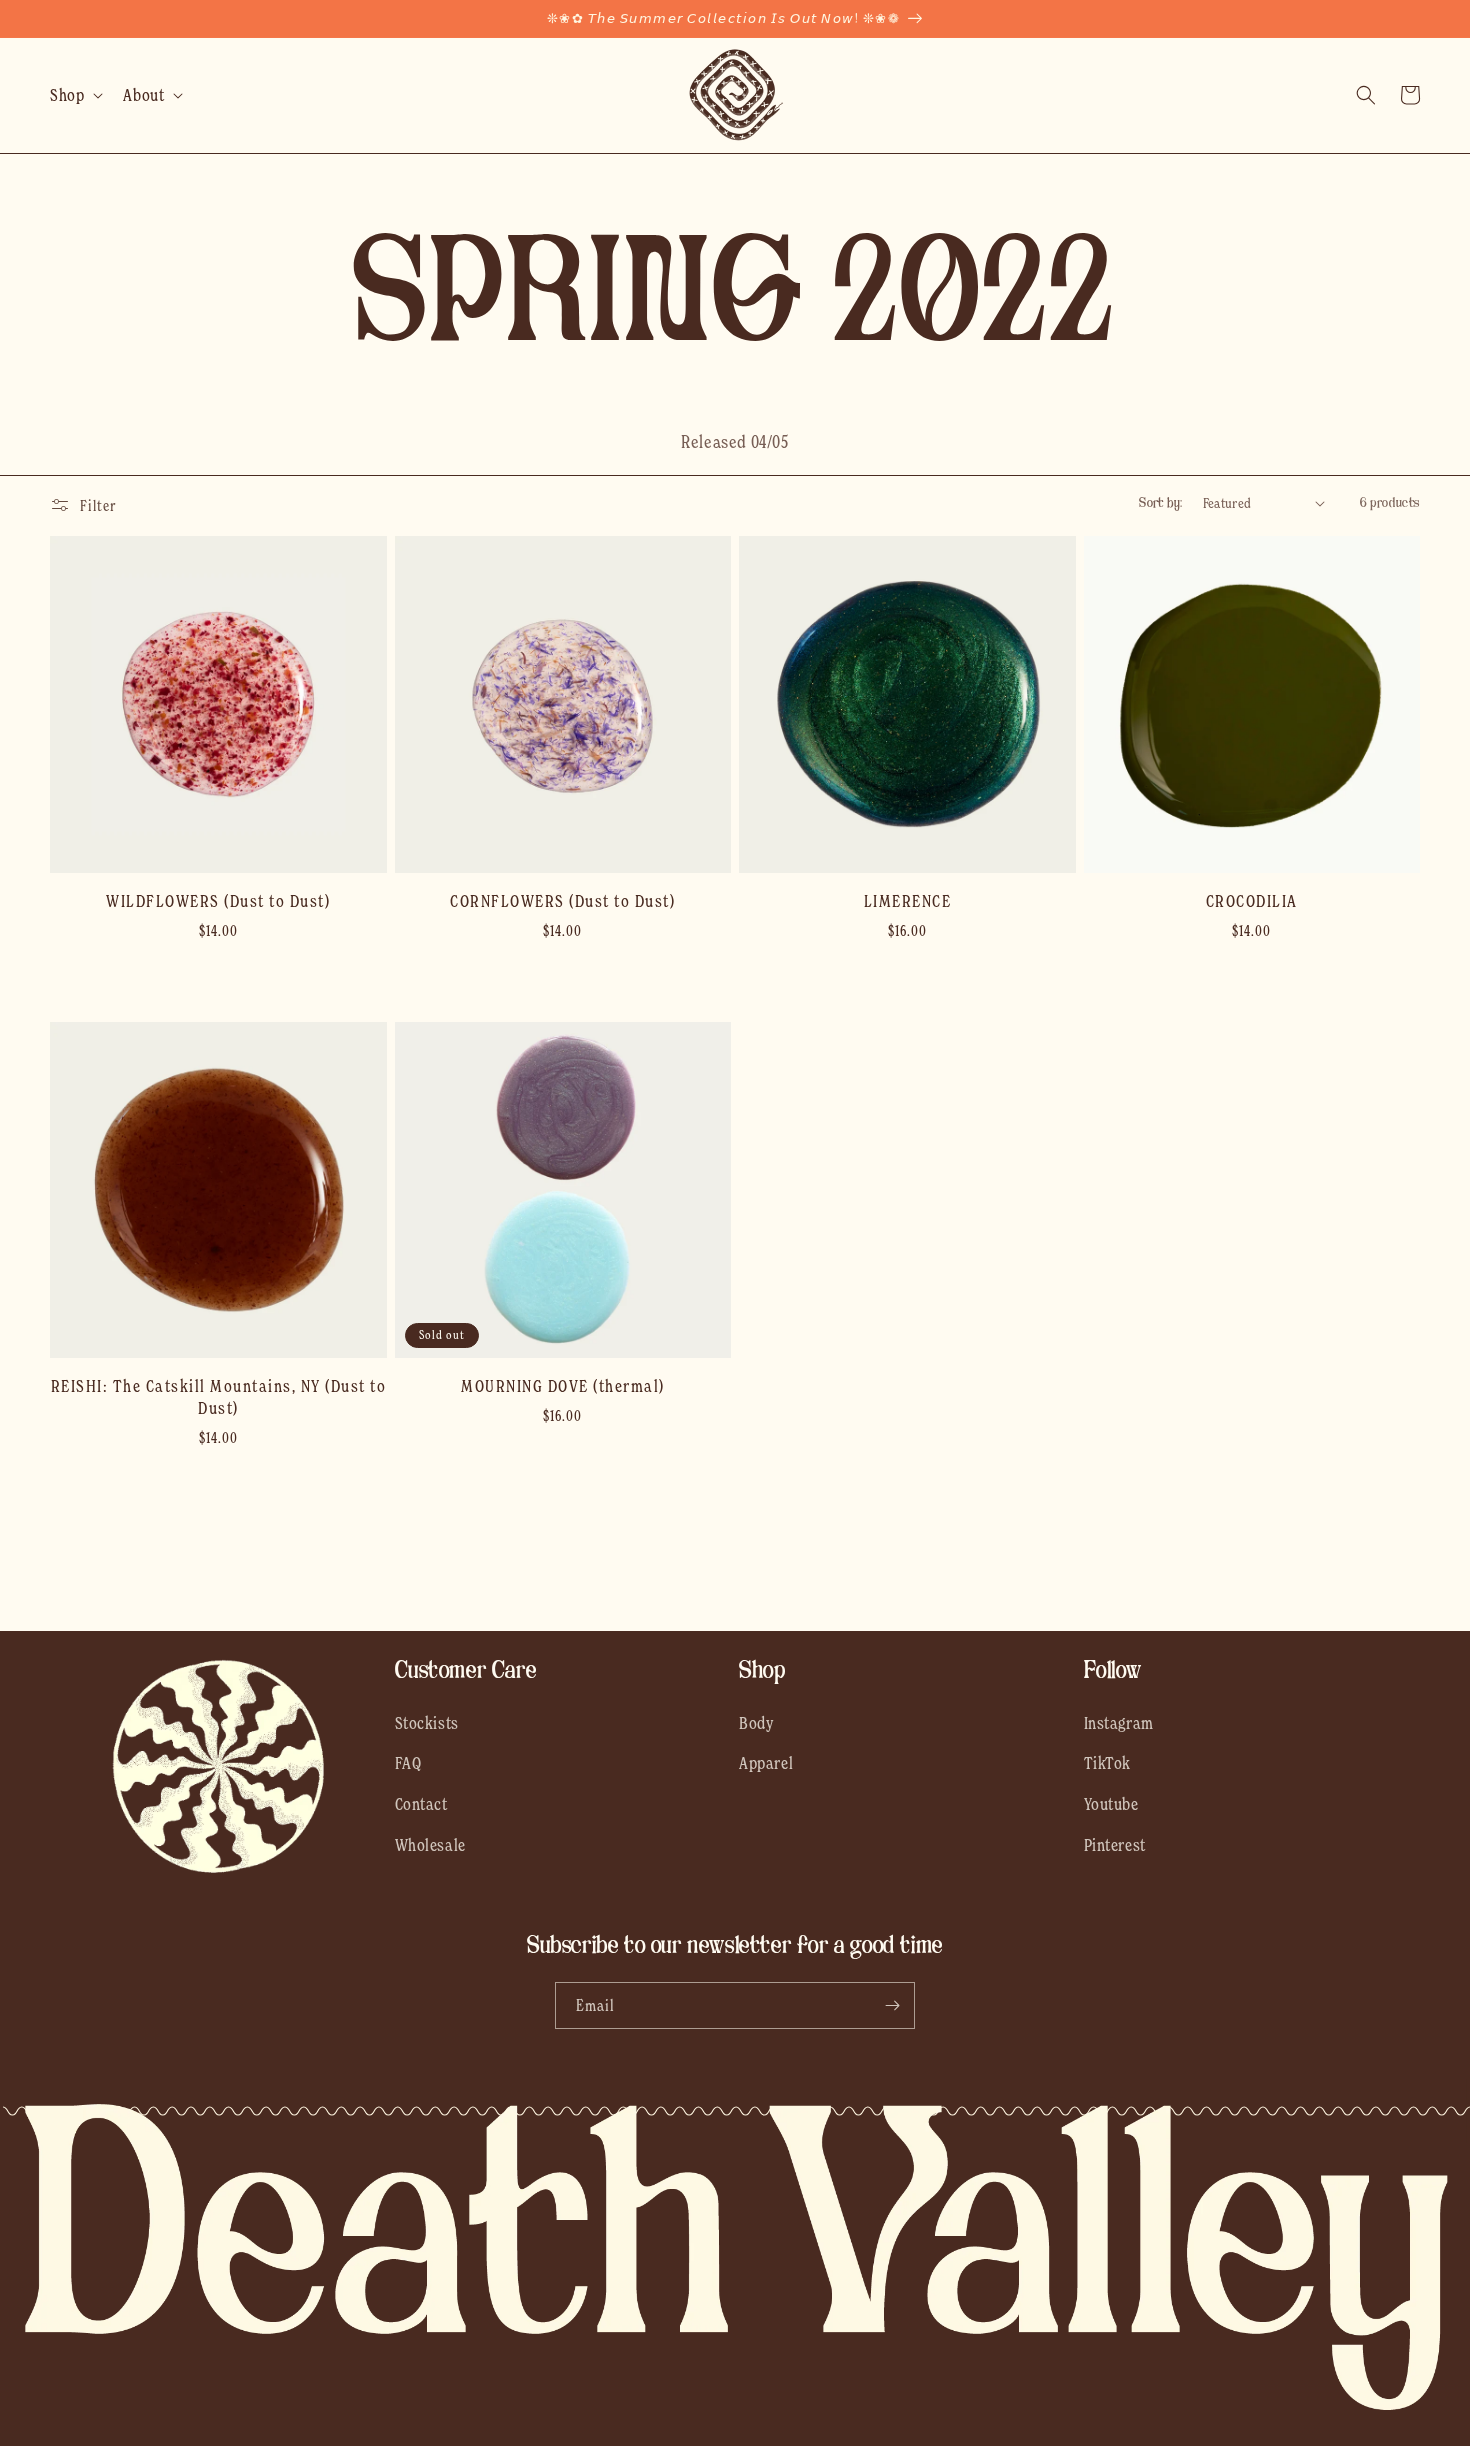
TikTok (1108, 1763)
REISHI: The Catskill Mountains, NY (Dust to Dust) (219, 1397)
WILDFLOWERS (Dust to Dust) (218, 901)
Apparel (766, 1763)
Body (756, 1723)
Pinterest (1115, 1845)
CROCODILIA (1252, 901)
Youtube (1111, 1804)
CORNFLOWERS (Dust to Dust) (562, 901)
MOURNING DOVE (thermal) (563, 1386)
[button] (74, 95)
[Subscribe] (892, 2005)
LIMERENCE (908, 901)
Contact (421, 1804)
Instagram (1119, 1723)
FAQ (408, 1763)
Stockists (427, 1723)
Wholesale (430, 1845)
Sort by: (1160, 502)
